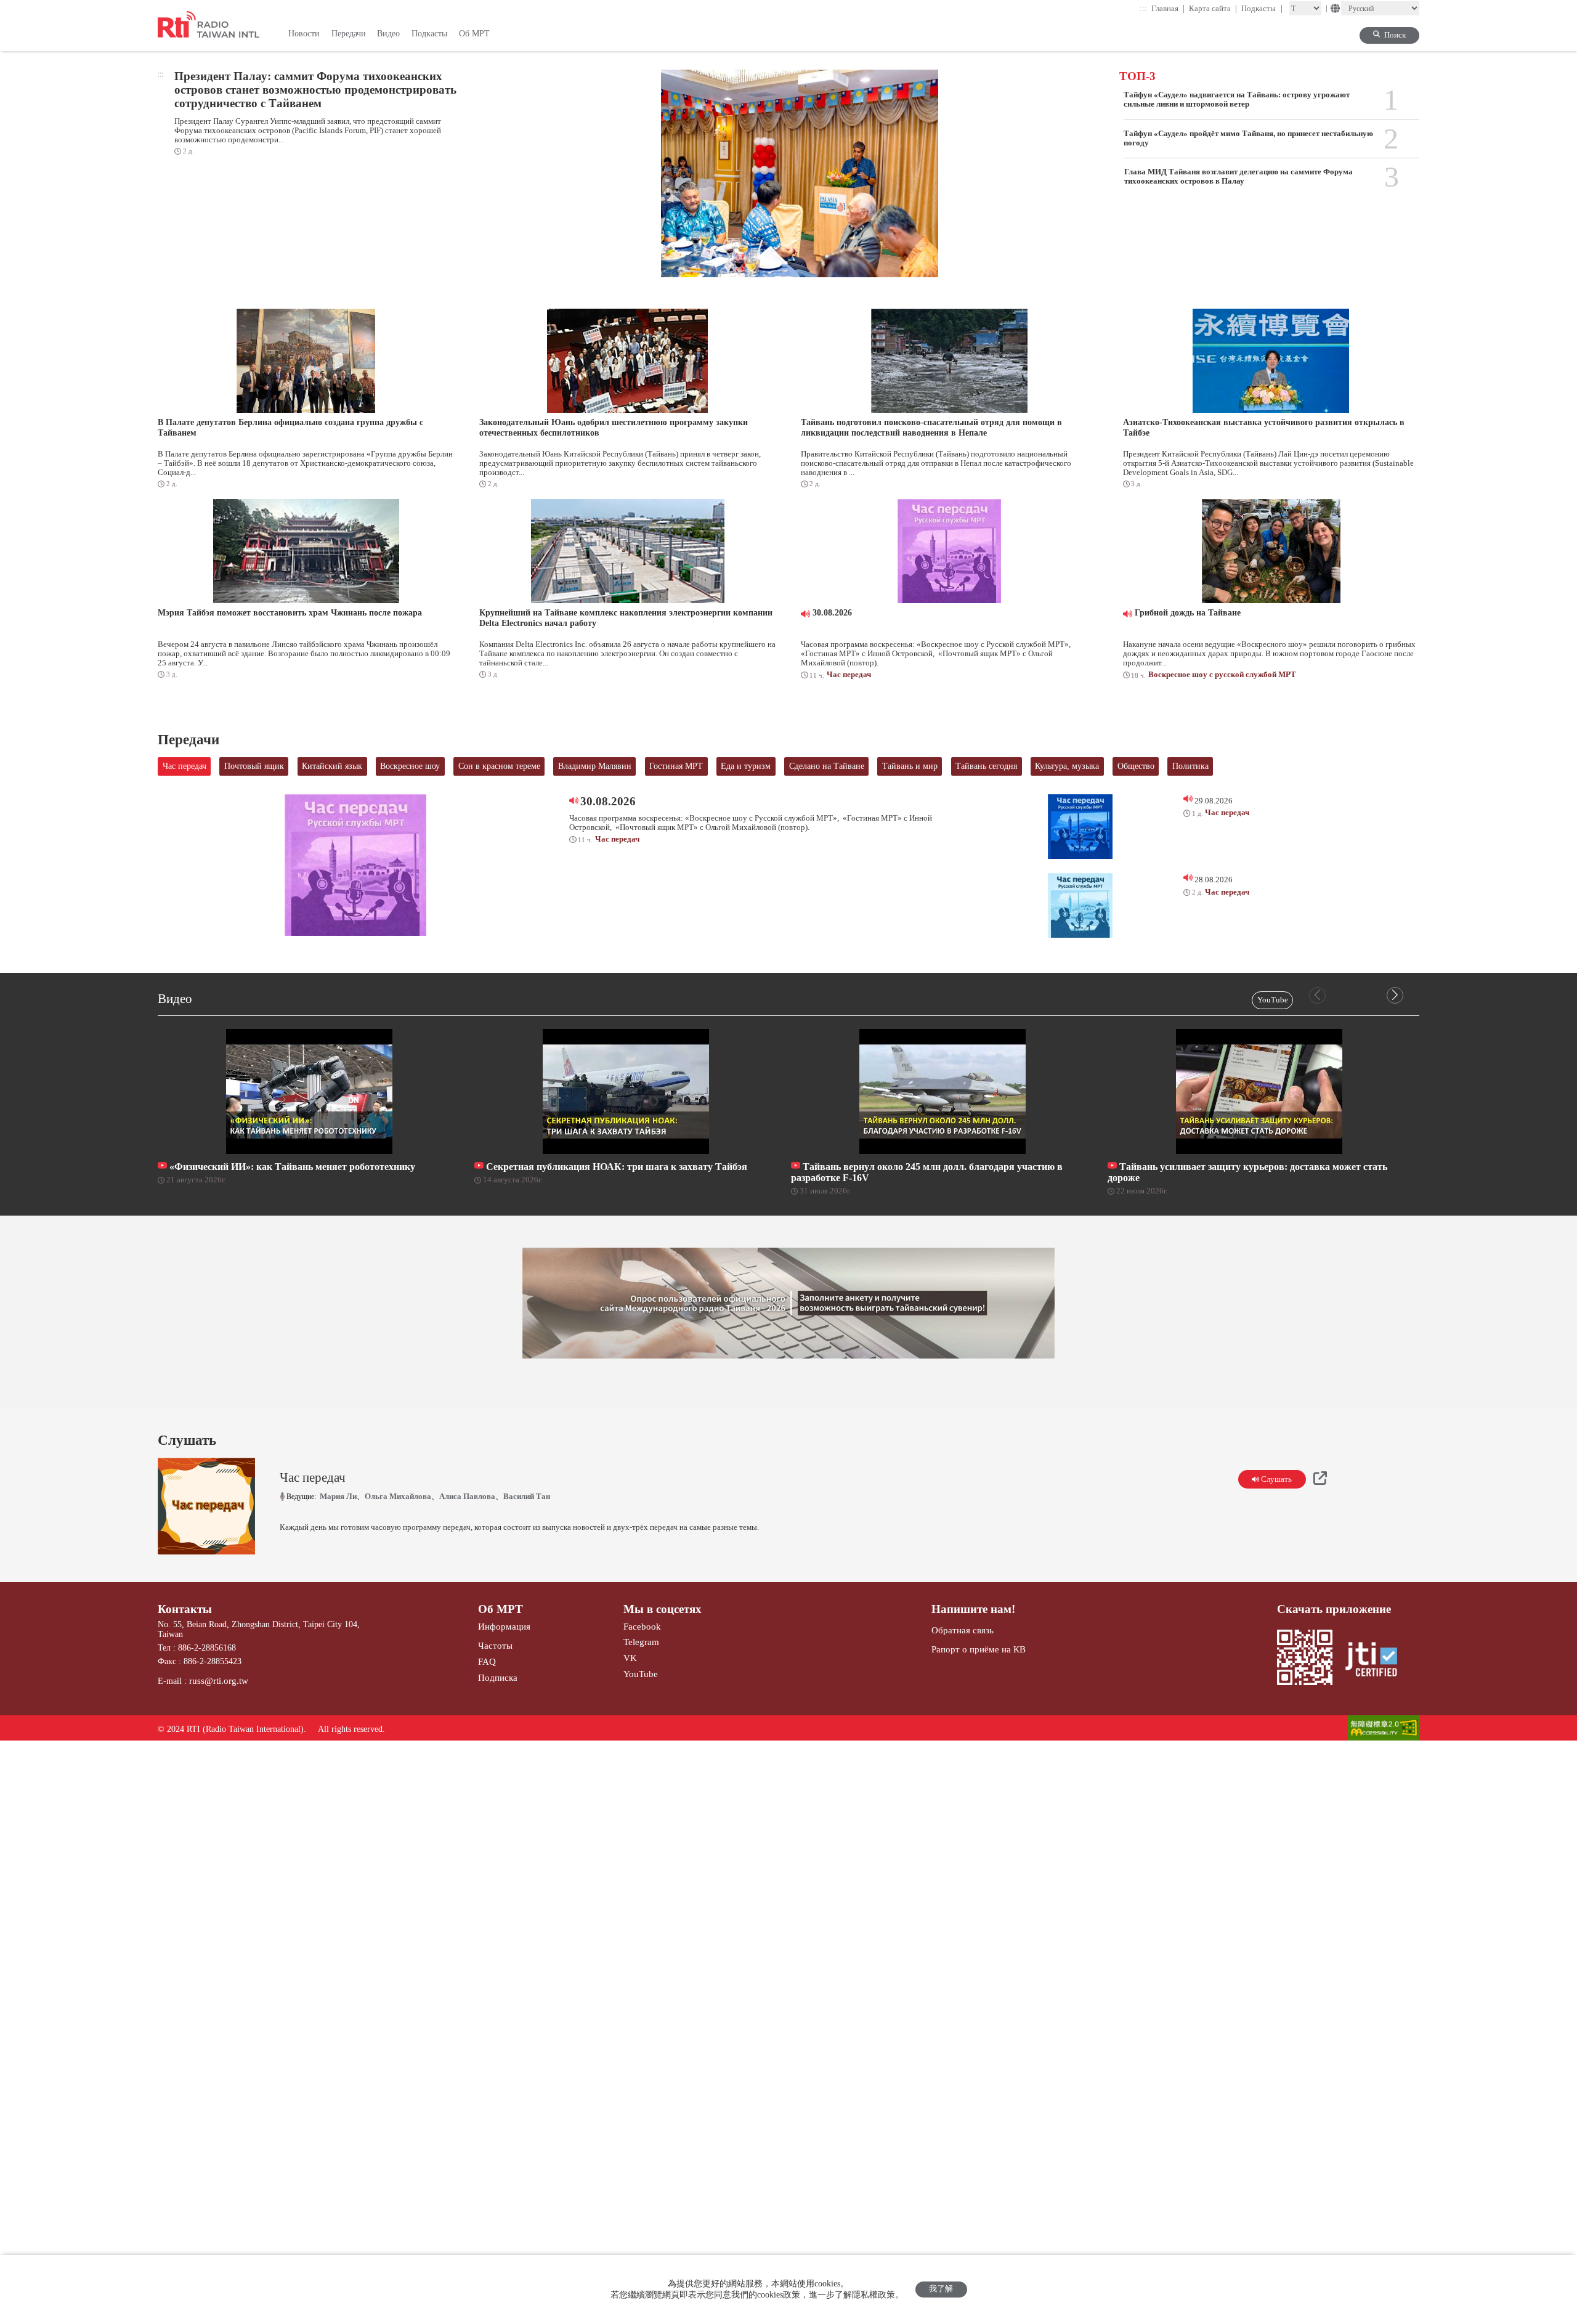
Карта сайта (1213, 8)
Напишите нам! (973, 1609)
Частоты (495, 1645)
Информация (504, 1626)
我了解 (941, 2289)
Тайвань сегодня (986, 766)
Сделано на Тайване (827, 766)
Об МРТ (501, 1609)
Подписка (498, 1677)
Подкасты (1262, 8)
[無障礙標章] (1384, 1729)
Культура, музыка (1067, 766)
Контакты (185, 1609)
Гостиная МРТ (676, 766)
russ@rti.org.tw (219, 1680)
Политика (1190, 766)
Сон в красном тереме (499, 766)
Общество (1136, 766)
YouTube (1273, 1000)
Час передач (184, 766)
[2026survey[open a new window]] (788, 1303)
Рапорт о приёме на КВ (979, 1649)
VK (630, 1658)
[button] (1395, 995)
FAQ (487, 1661)
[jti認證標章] (1377, 1660)
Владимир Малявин (595, 766)
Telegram (641, 1642)
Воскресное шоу (410, 766)
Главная (1168, 8)
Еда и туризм (746, 766)
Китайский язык (332, 766)
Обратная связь (963, 1630)
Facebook (642, 1626)
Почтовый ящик (254, 766)
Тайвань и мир (910, 766)
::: (1143, 8)
